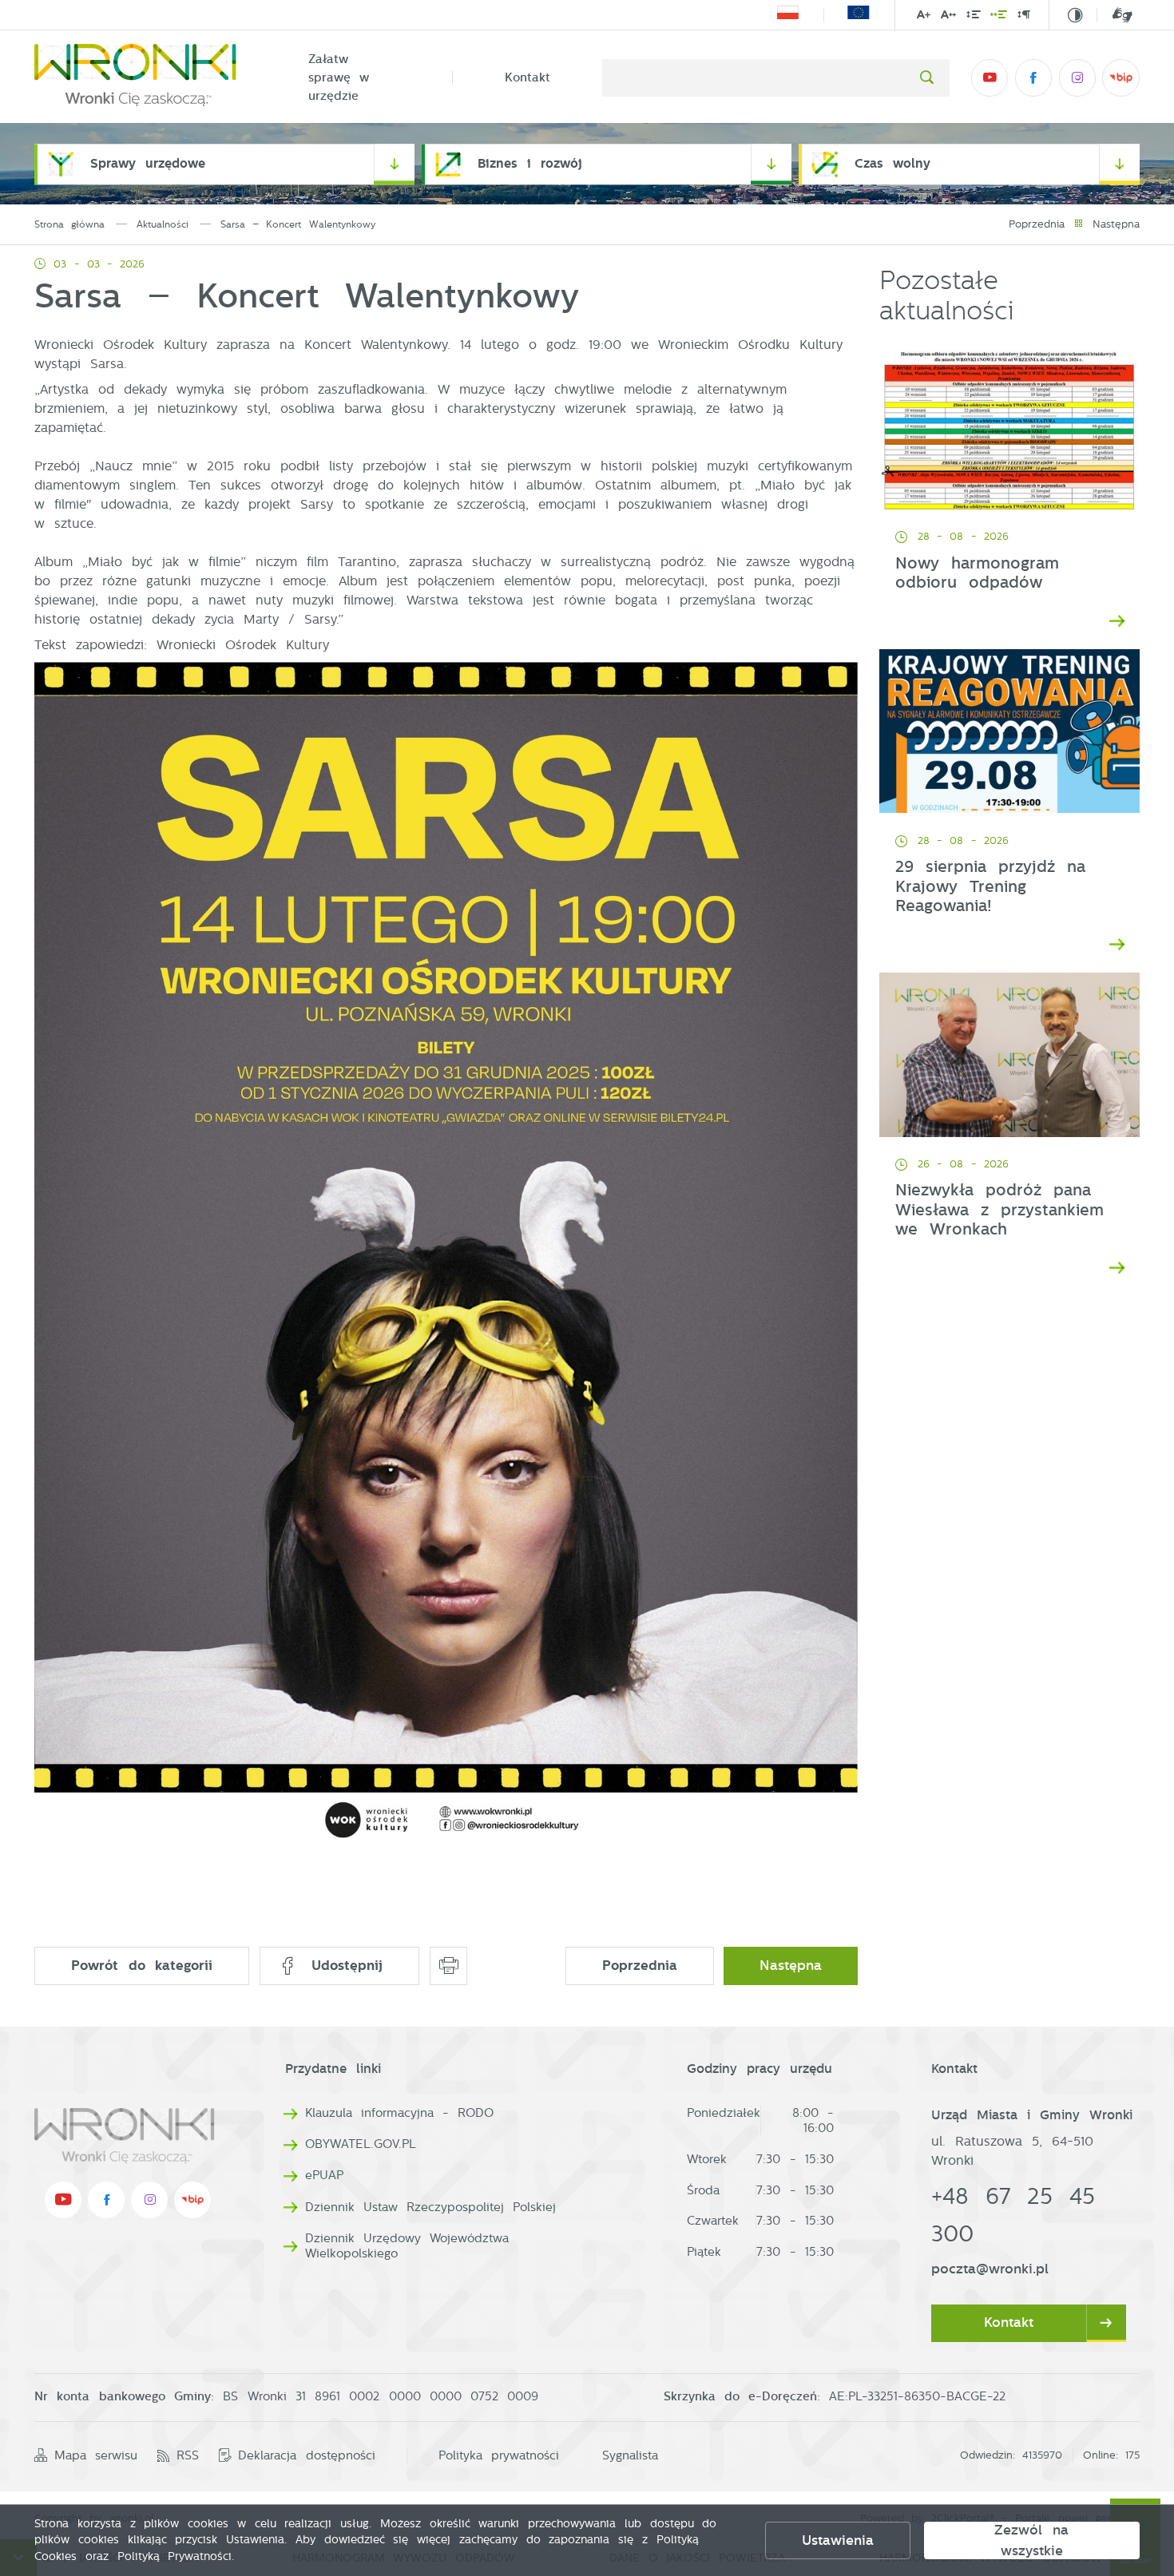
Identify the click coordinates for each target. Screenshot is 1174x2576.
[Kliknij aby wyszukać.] (927, 77)
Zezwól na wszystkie (1031, 2540)
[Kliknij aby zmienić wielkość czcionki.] (924, 16)
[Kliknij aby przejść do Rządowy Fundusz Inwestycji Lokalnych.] (788, 15)
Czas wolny (892, 163)
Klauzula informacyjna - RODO (400, 2113)
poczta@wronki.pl (990, 2269)
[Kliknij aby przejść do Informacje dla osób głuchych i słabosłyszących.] (1115, 15)
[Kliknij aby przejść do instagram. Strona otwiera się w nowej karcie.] (1077, 77)
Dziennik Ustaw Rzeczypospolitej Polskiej (431, 2207)
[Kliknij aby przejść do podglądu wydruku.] (449, 1966)
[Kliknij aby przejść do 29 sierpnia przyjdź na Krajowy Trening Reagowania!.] (1009, 731)
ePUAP (324, 2175)
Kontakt (528, 77)
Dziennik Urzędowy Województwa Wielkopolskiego (407, 2246)
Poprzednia (1037, 224)
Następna (1116, 224)
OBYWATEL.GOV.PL (361, 2144)
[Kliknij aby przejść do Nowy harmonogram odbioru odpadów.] (1009, 427)
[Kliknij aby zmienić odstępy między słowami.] (999, 16)
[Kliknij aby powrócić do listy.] (1079, 225)
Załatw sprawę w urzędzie (339, 77)
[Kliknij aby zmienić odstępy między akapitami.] (1024, 16)
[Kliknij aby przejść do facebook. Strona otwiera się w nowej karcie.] (1033, 77)
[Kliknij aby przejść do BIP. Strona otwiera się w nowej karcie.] (1120, 77)
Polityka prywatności (499, 2455)
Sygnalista (630, 2455)
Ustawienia (838, 2540)
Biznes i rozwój (530, 163)
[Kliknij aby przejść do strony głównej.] (145, 78)
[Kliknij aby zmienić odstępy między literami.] (948, 16)
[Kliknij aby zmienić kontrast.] (1075, 16)
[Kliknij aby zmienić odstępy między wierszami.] (973, 16)
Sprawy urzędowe (148, 163)
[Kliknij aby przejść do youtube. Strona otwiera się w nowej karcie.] (990, 77)
